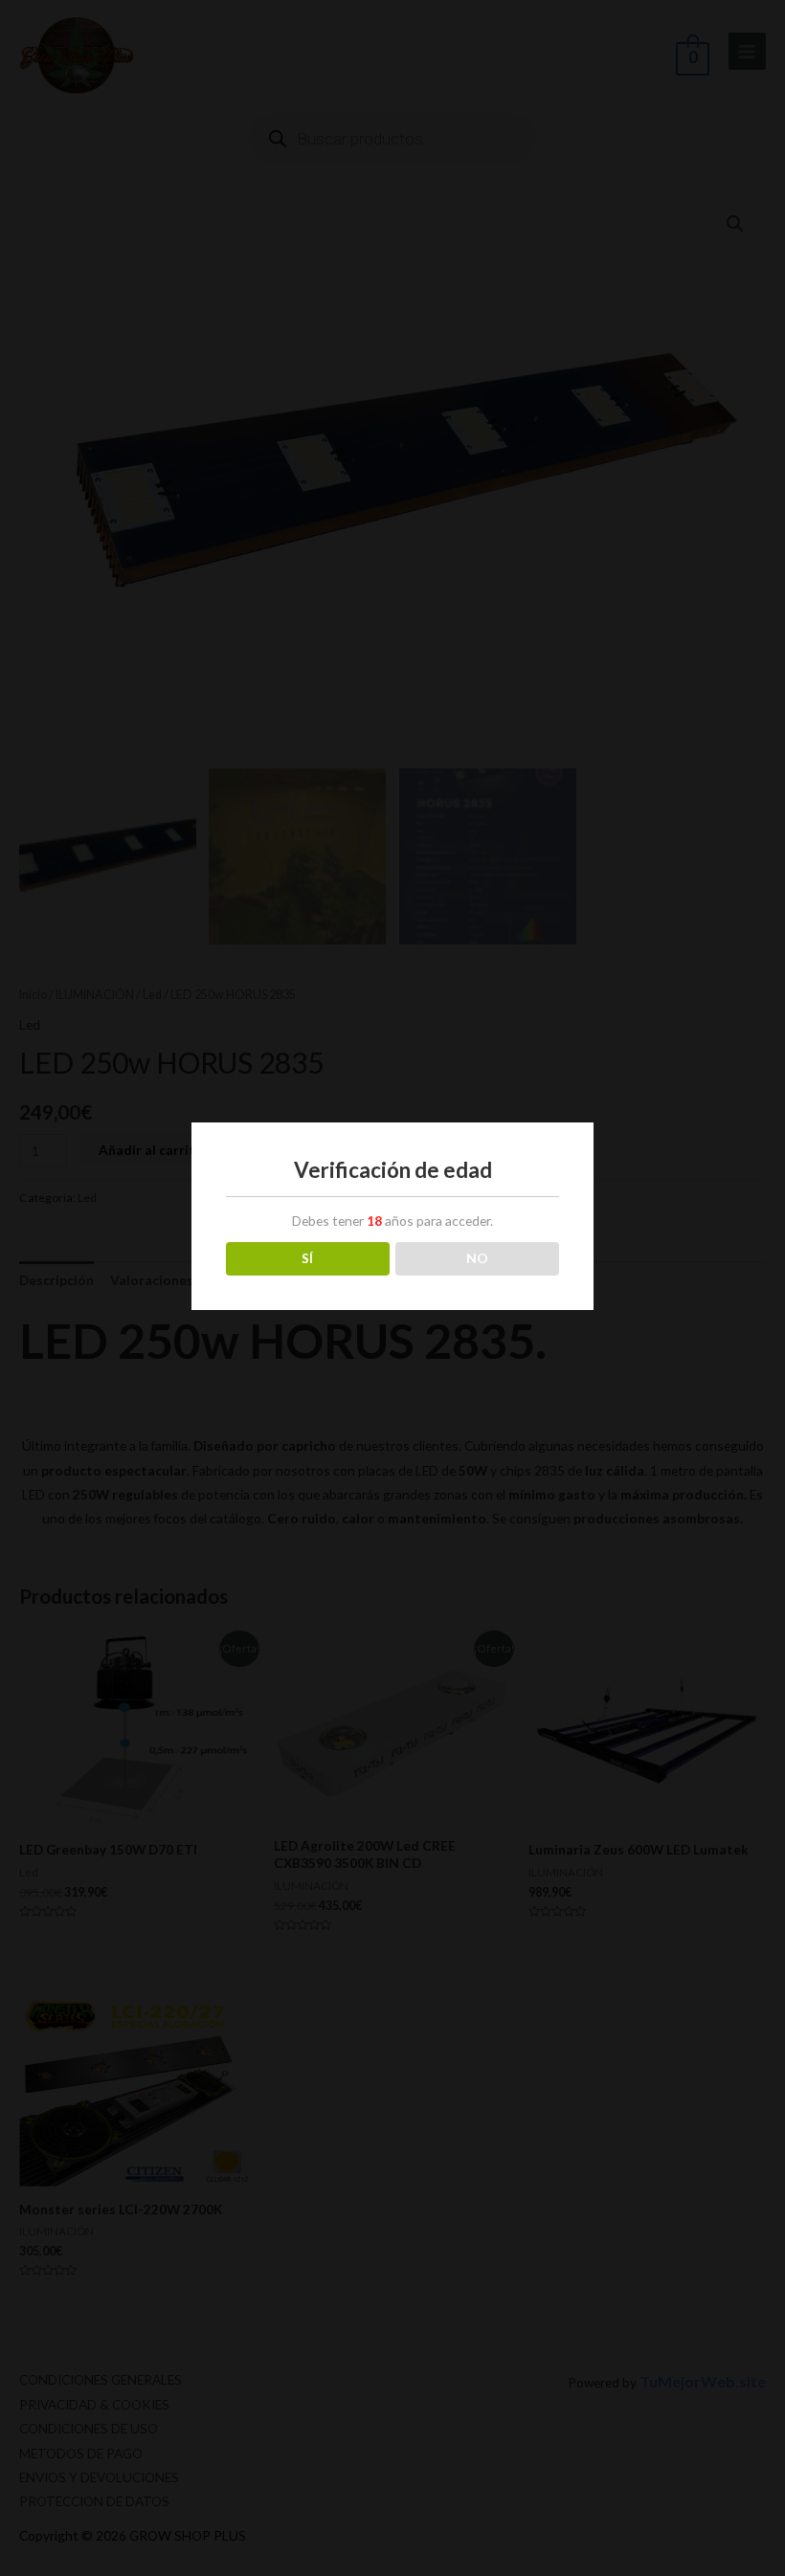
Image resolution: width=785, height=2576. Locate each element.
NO (477, 1258)
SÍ (307, 1258)
